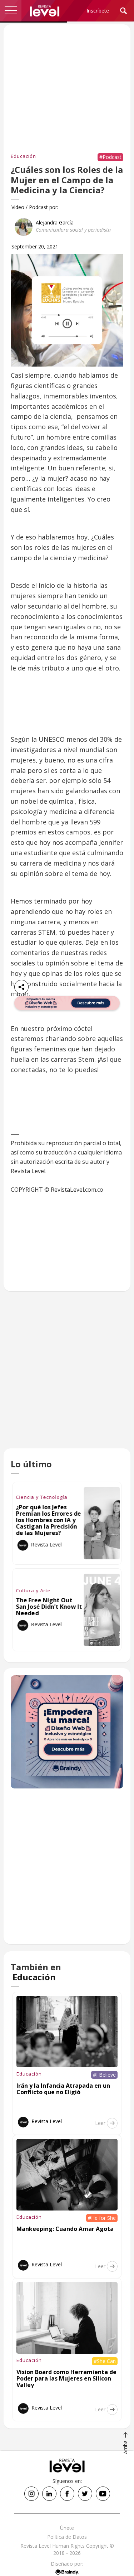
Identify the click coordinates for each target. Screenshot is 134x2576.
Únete (67, 2528)
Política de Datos (67, 2537)
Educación (23, 156)
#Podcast (110, 157)
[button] (11, 11)
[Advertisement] (67, 1377)
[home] (45, 11)
